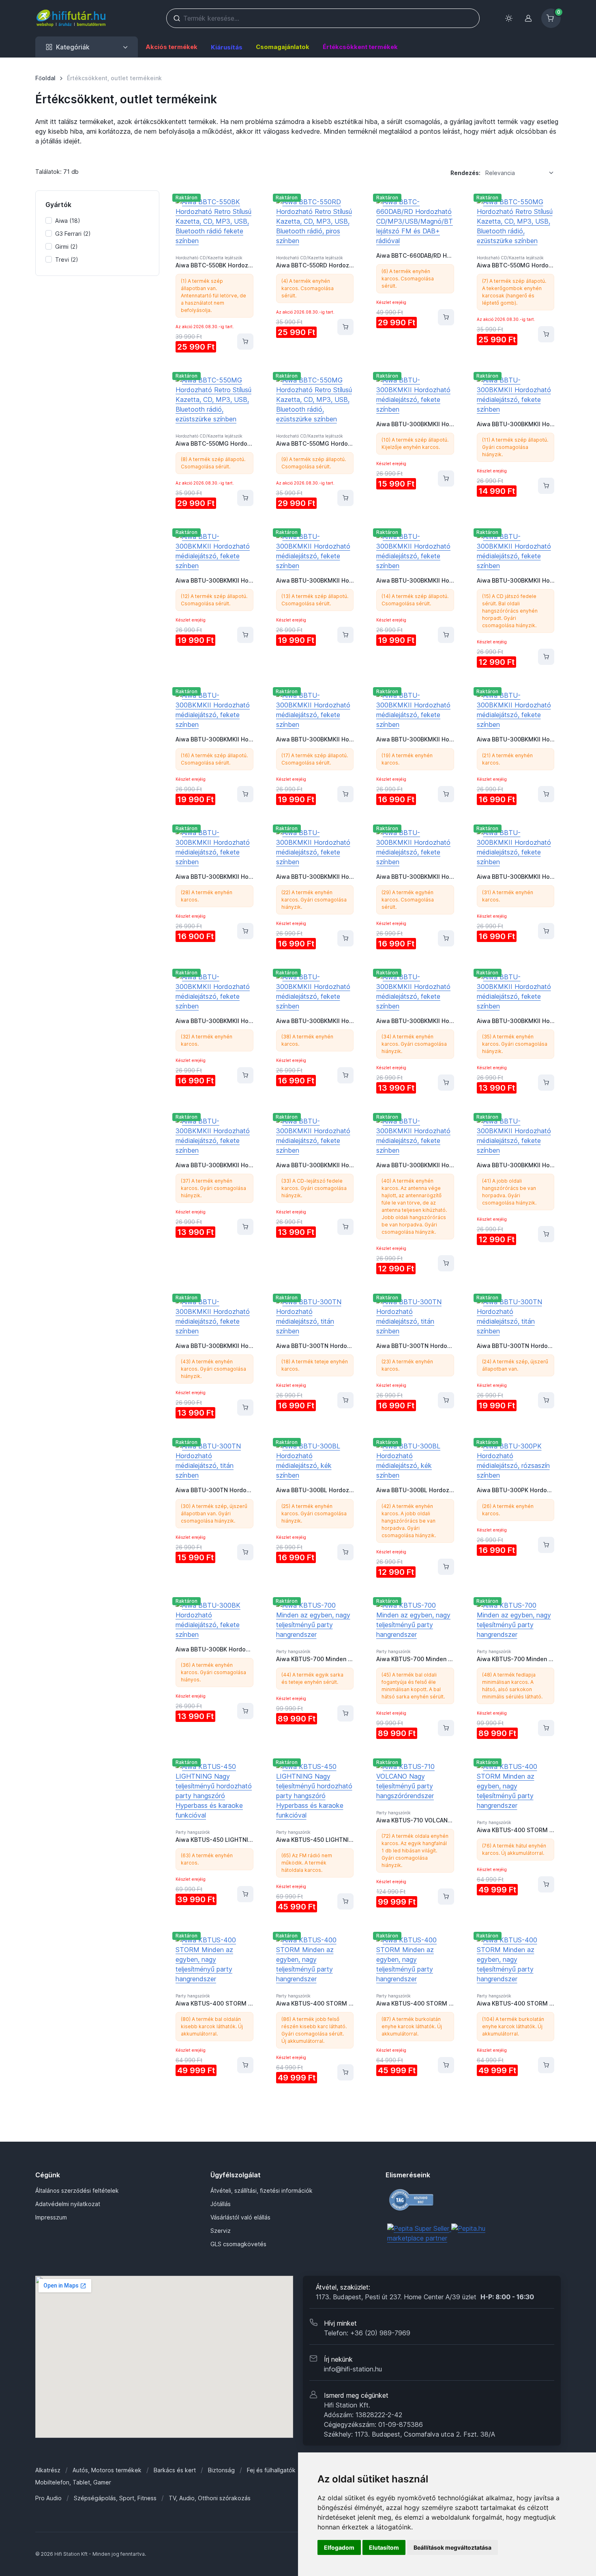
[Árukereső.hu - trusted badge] (438, 2200)
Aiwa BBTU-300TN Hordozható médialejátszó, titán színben (315, 1346)
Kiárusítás (227, 47)
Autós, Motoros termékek (107, 2470)
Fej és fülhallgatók (271, 2470)
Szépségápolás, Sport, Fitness (115, 2498)
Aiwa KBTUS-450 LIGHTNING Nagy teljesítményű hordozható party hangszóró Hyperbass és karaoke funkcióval (214, 1840)
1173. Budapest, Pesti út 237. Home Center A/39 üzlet (425, 2297)
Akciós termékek (172, 47)
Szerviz (221, 2231)
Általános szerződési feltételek (77, 2190)
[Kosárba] (245, 342)
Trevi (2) (67, 260)
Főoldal (45, 78)
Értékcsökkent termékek (360, 47)
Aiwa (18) (68, 221)
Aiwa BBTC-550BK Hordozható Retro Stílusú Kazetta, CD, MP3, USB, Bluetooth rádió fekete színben (214, 265)
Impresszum (51, 2217)
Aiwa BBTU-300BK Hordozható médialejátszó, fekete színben (214, 1649)
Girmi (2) (66, 247)
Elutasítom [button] (384, 2547)
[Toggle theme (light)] (509, 18)
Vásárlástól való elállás (240, 2217)
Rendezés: (465, 173)
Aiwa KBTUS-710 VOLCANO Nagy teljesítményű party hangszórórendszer (415, 1820)
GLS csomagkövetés (238, 2244)
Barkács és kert (175, 2470)
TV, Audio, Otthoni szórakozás (210, 2498)
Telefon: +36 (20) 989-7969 (367, 2333)
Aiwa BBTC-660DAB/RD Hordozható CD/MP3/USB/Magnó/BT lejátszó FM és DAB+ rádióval (415, 255)
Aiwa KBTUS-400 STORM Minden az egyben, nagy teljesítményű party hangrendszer (516, 1830)
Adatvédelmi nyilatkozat (68, 2204)
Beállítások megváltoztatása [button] (452, 2547)
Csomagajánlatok (283, 47)
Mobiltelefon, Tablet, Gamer (73, 2482)
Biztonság (221, 2470)
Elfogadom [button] (339, 2547)
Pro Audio (48, 2498)
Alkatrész (48, 2470)
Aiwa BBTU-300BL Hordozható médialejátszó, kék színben (315, 1490)
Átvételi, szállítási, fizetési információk (262, 2190)
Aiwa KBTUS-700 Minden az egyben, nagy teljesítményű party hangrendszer (315, 1659)
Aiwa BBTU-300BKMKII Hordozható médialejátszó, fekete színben (415, 424)
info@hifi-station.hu (353, 2369)
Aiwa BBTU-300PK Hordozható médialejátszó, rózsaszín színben (516, 1490)
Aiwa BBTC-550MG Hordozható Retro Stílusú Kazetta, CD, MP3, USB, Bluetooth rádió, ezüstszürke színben (516, 265)
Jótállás (221, 2204)
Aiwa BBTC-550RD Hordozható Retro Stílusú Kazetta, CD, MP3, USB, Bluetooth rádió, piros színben (315, 265)
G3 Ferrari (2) (73, 234)
